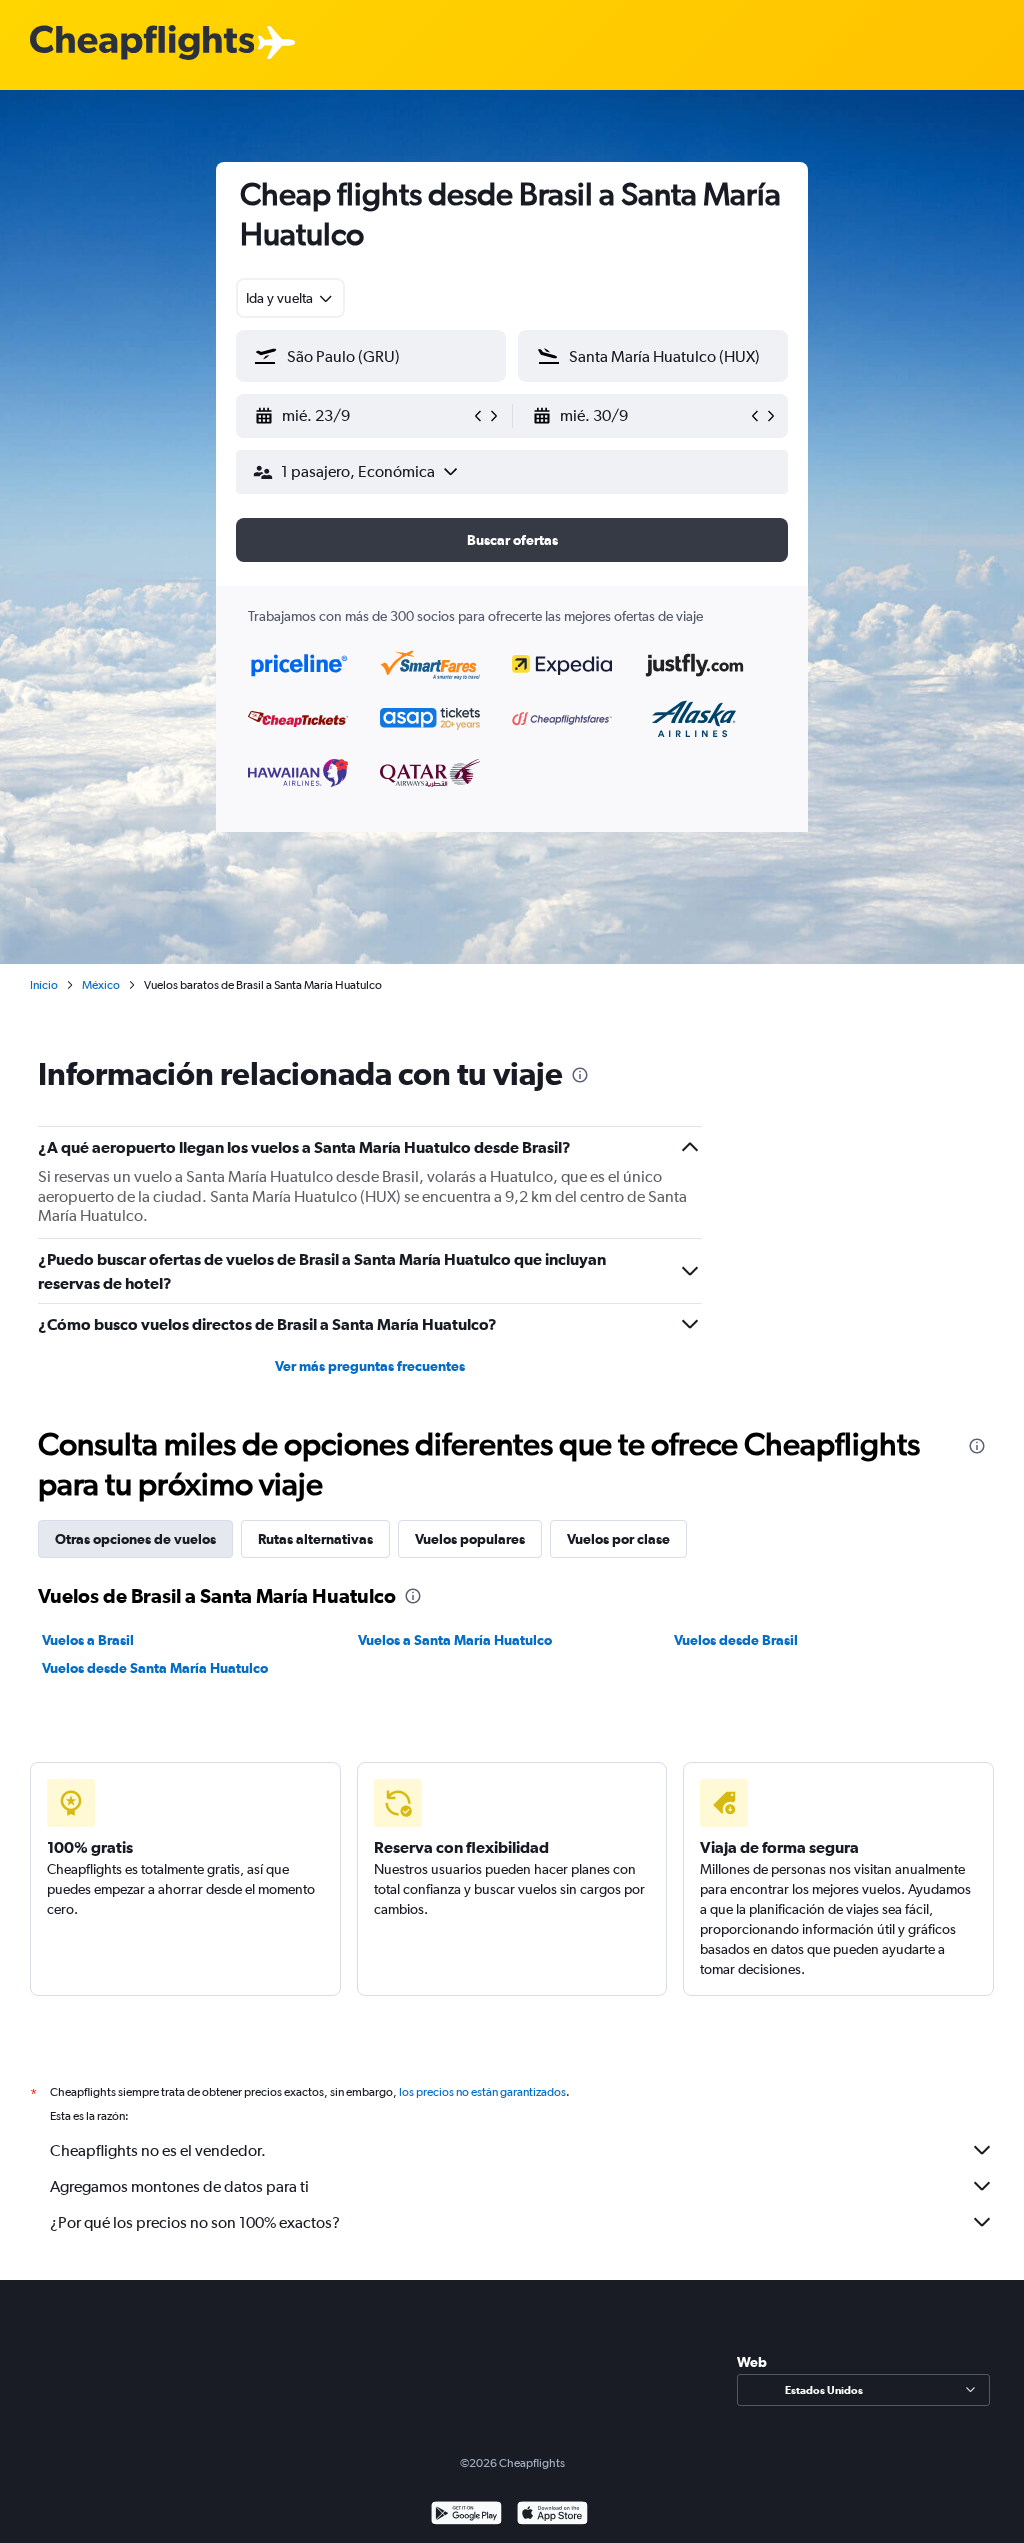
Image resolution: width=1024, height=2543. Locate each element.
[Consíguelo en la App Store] (552, 2515)
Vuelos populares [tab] (470, 1539)
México (101, 985)
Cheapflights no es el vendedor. (158, 2150)
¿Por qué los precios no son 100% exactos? (195, 2222)
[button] (362, 416)
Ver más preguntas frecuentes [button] (370, 1366)
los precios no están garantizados (482, 2092)
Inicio (44, 985)
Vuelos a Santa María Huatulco (455, 1640)
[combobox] (290, 298)
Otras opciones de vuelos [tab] (135, 1539)
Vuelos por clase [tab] (618, 1539)
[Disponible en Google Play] (466, 2515)
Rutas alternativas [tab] (315, 1539)
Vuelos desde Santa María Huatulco (155, 1668)
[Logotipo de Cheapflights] (142, 43)
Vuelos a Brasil (88, 1640)
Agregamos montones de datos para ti (179, 2186)
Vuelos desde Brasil (736, 1640)
